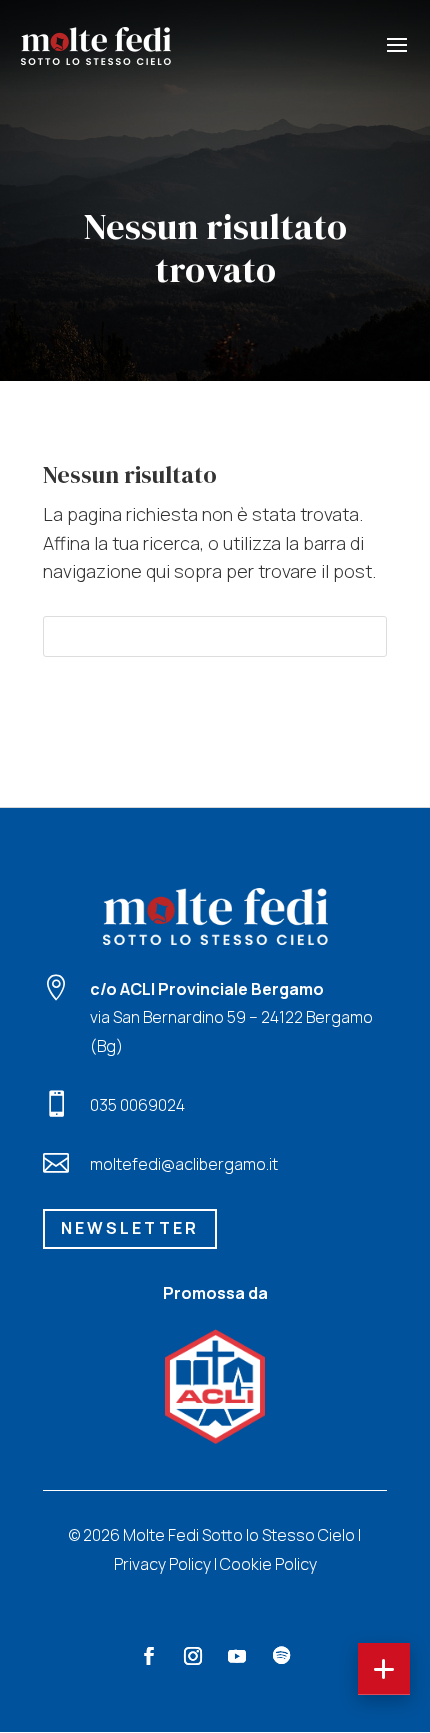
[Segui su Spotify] (281, 1656)
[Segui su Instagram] (193, 1656)
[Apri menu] (384, 1669)
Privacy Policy (162, 1564)
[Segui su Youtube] (237, 1656)
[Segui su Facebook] (149, 1656)
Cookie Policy (268, 1564)
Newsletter (130, 1228)
